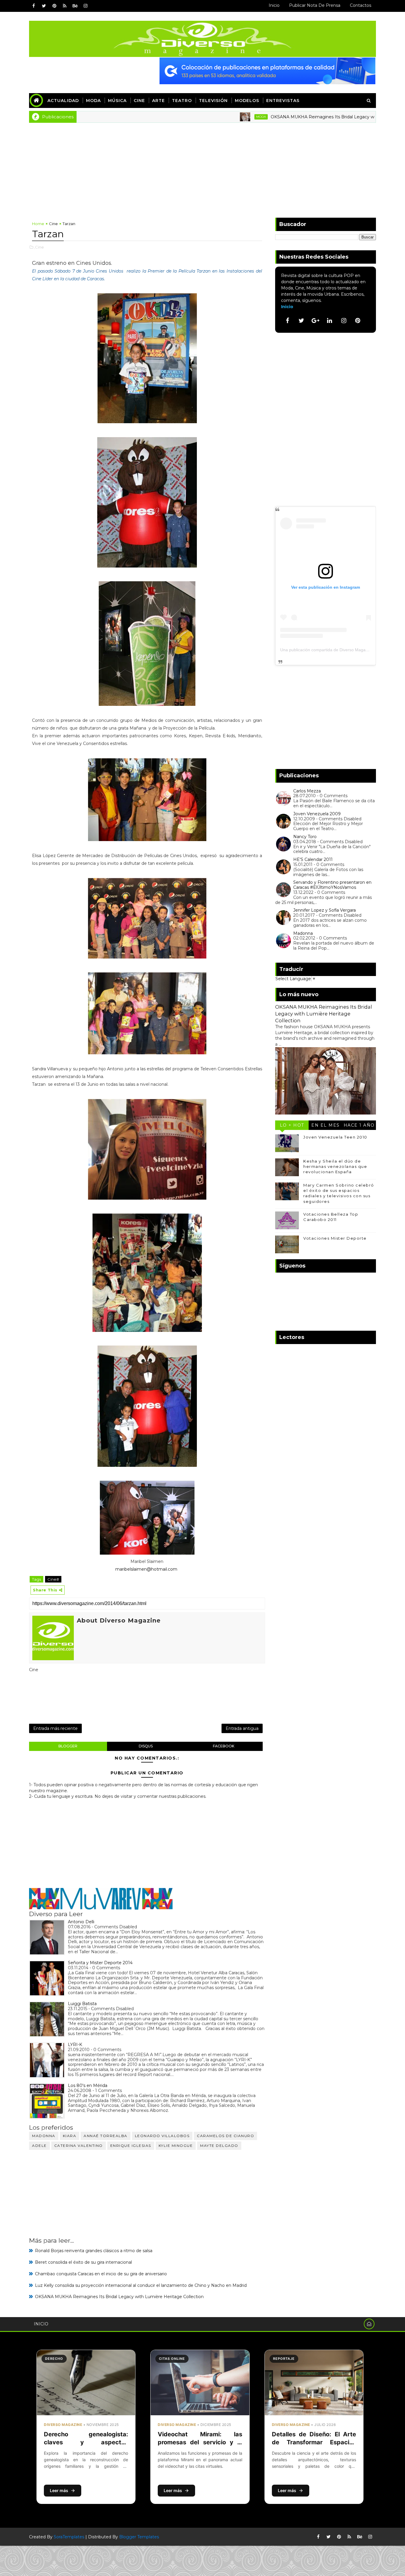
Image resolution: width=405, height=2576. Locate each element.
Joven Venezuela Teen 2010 (335, 1137)
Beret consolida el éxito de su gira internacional (83, 2262)
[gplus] (315, 321)
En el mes (326, 1125)
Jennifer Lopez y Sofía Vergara (325, 910)
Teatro (182, 101)
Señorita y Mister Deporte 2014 (100, 1963)
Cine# (53, 1579)
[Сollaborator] (267, 71)
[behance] (75, 6)
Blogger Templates (139, 2537)
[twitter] (44, 6)
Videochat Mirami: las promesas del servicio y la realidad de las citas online (200, 2442)
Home (38, 224)
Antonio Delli (81, 1922)
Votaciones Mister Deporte (335, 1238)
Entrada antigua (242, 1728)
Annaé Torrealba (106, 2136)
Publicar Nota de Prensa (315, 5)
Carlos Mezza (307, 791)
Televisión (213, 101)
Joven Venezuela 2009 (317, 814)
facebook (224, 1746)
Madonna (44, 2136)
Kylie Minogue (176, 2146)
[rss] (65, 6)
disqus (146, 1746)
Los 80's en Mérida (88, 2085)
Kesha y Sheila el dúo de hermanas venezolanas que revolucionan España (335, 1166)
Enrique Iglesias (131, 2146)
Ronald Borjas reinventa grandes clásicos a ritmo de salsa (94, 2251)
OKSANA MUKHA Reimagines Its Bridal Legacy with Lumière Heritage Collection (293, 117)
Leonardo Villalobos (162, 2136)
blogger (68, 1746)
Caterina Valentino (79, 2146)
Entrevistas (283, 101)
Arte (158, 101)
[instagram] (85, 6)
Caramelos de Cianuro (225, 2136)
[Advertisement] (203, 167)
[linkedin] (330, 321)
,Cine (39, 247)
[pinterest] (54, 6)
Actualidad (63, 101)
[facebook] (34, 6)
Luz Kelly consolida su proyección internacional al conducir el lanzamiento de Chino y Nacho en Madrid (141, 2285)
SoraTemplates (69, 2537)
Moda (93, 101)
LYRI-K (75, 2045)
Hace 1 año (359, 1125)
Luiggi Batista (82, 2004)
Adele (39, 2146)
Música (117, 101)
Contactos (361, 5)
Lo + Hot (292, 1125)
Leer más (59, 2490)
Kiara (70, 2136)
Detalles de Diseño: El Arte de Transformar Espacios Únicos (314, 2442)
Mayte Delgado (219, 2146)
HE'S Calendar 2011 (313, 859)
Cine (139, 101)
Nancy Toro (305, 837)
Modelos (247, 101)
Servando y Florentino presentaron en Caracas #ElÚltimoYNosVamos (332, 885)
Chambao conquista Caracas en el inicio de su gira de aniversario (101, 2274)
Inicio (274, 5)
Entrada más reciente (55, 1728)
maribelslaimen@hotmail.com (147, 1569)
